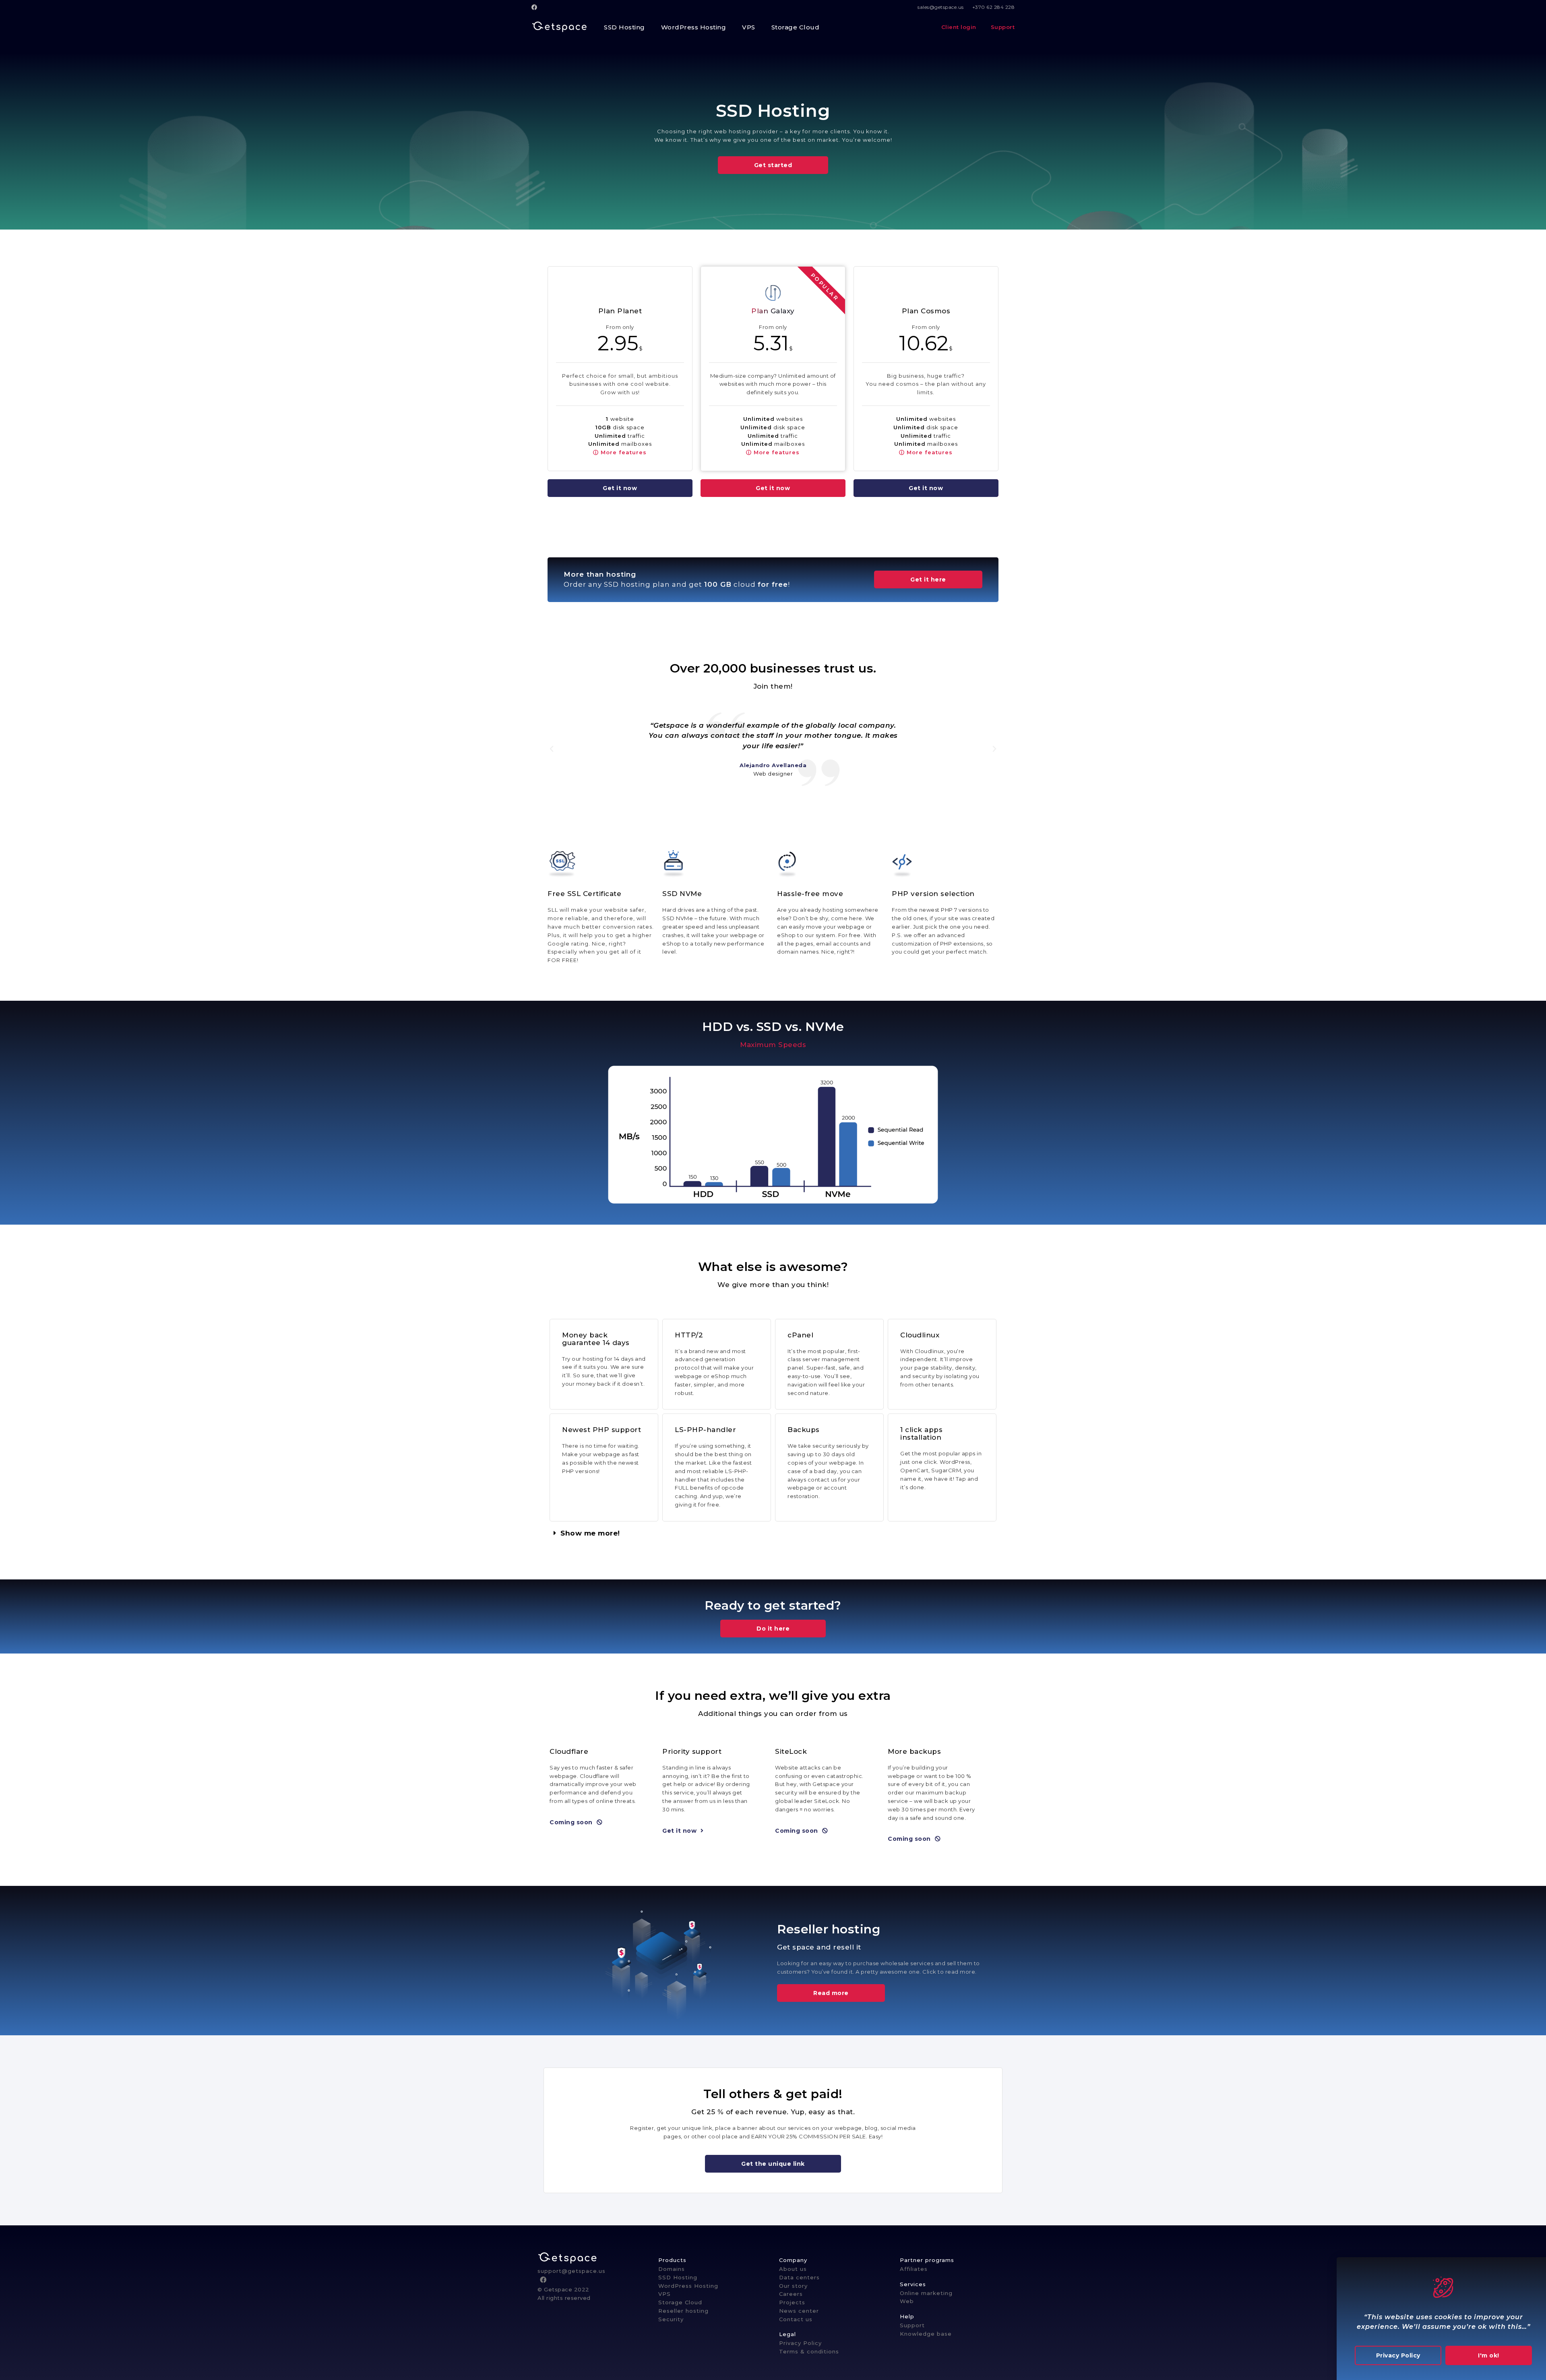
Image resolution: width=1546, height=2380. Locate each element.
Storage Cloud (680, 2302)
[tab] (773, 1533)
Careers (791, 2294)
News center (799, 2311)
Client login (960, 27)
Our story (793, 2286)
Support (1002, 27)
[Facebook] (536, 7)
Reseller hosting (683, 2311)
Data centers (799, 2277)
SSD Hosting (678, 2277)
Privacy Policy (800, 2343)
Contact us (796, 2319)
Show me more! (590, 1533)
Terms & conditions (809, 2351)
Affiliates (914, 2269)
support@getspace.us (571, 2271)
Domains (672, 2269)
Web (907, 2301)
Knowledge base (926, 2334)
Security (671, 2319)
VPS (664, 2294)
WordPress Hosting (688, 2286)
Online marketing (926, 2293)
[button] (773, 165)
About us (793, 2269)
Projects (792, 2302)
